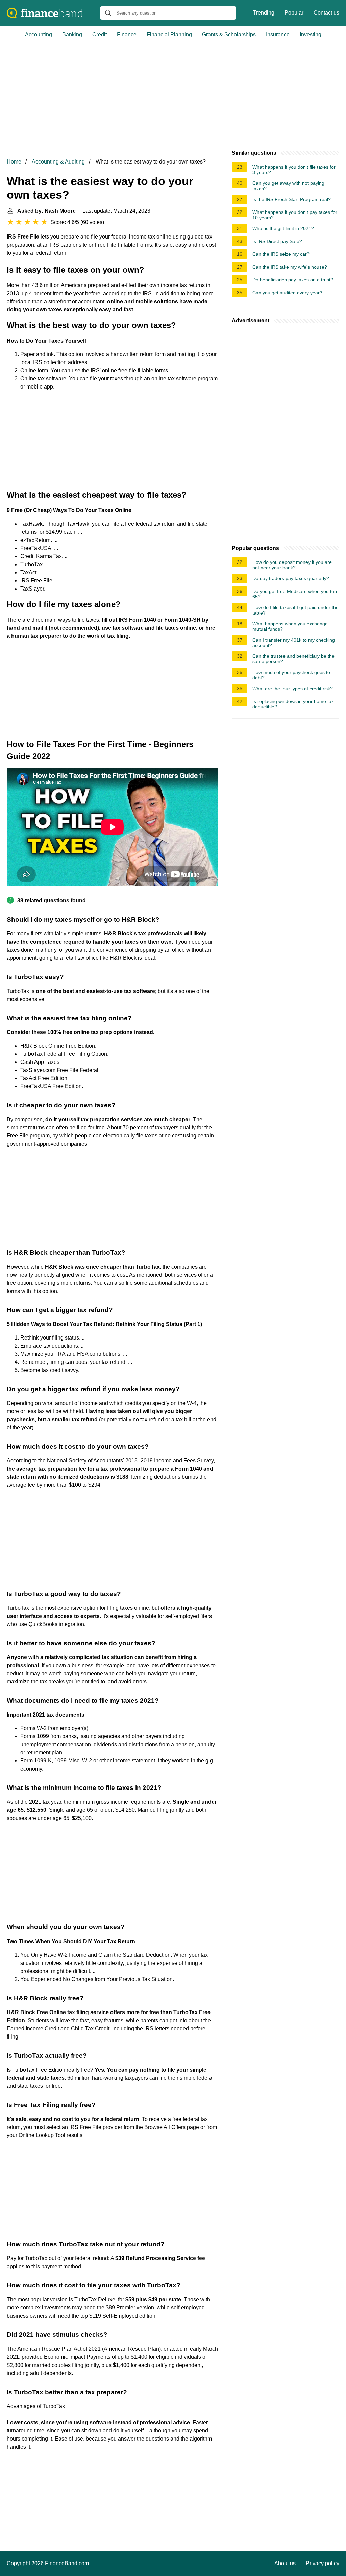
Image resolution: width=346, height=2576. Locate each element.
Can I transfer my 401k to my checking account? (294, 643)
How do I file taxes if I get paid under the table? (295, 610)
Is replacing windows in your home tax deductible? (293, 704)
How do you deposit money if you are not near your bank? (292, 565)
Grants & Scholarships (229, 35)
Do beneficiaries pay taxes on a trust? (293, 280)
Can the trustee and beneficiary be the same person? (293, 659)
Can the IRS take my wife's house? (290, 267)
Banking (72, 35)
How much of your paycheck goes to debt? (291, 675)
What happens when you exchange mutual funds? (290, 626)
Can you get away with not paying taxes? (288, 186)
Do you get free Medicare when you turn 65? (295, 594)
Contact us (326, 13)
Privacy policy (323, 2563)
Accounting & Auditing (58, 162)
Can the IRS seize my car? (281, 254)
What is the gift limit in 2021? (283, 228)
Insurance (278, 35)
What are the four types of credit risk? (293, 689)
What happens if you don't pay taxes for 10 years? (295, 215)
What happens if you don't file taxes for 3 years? (294, 170)
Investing (311, 35)
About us (285, 2563)
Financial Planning (169, 35)
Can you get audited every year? (287, 293)
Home (14, 162)
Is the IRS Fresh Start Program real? (292, 199)
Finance (127, 35)
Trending (264, 13)
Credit (100, 35)
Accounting (39, 35)
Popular (294, 13)
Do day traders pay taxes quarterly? (291, 578)
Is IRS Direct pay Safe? (277, 241)
